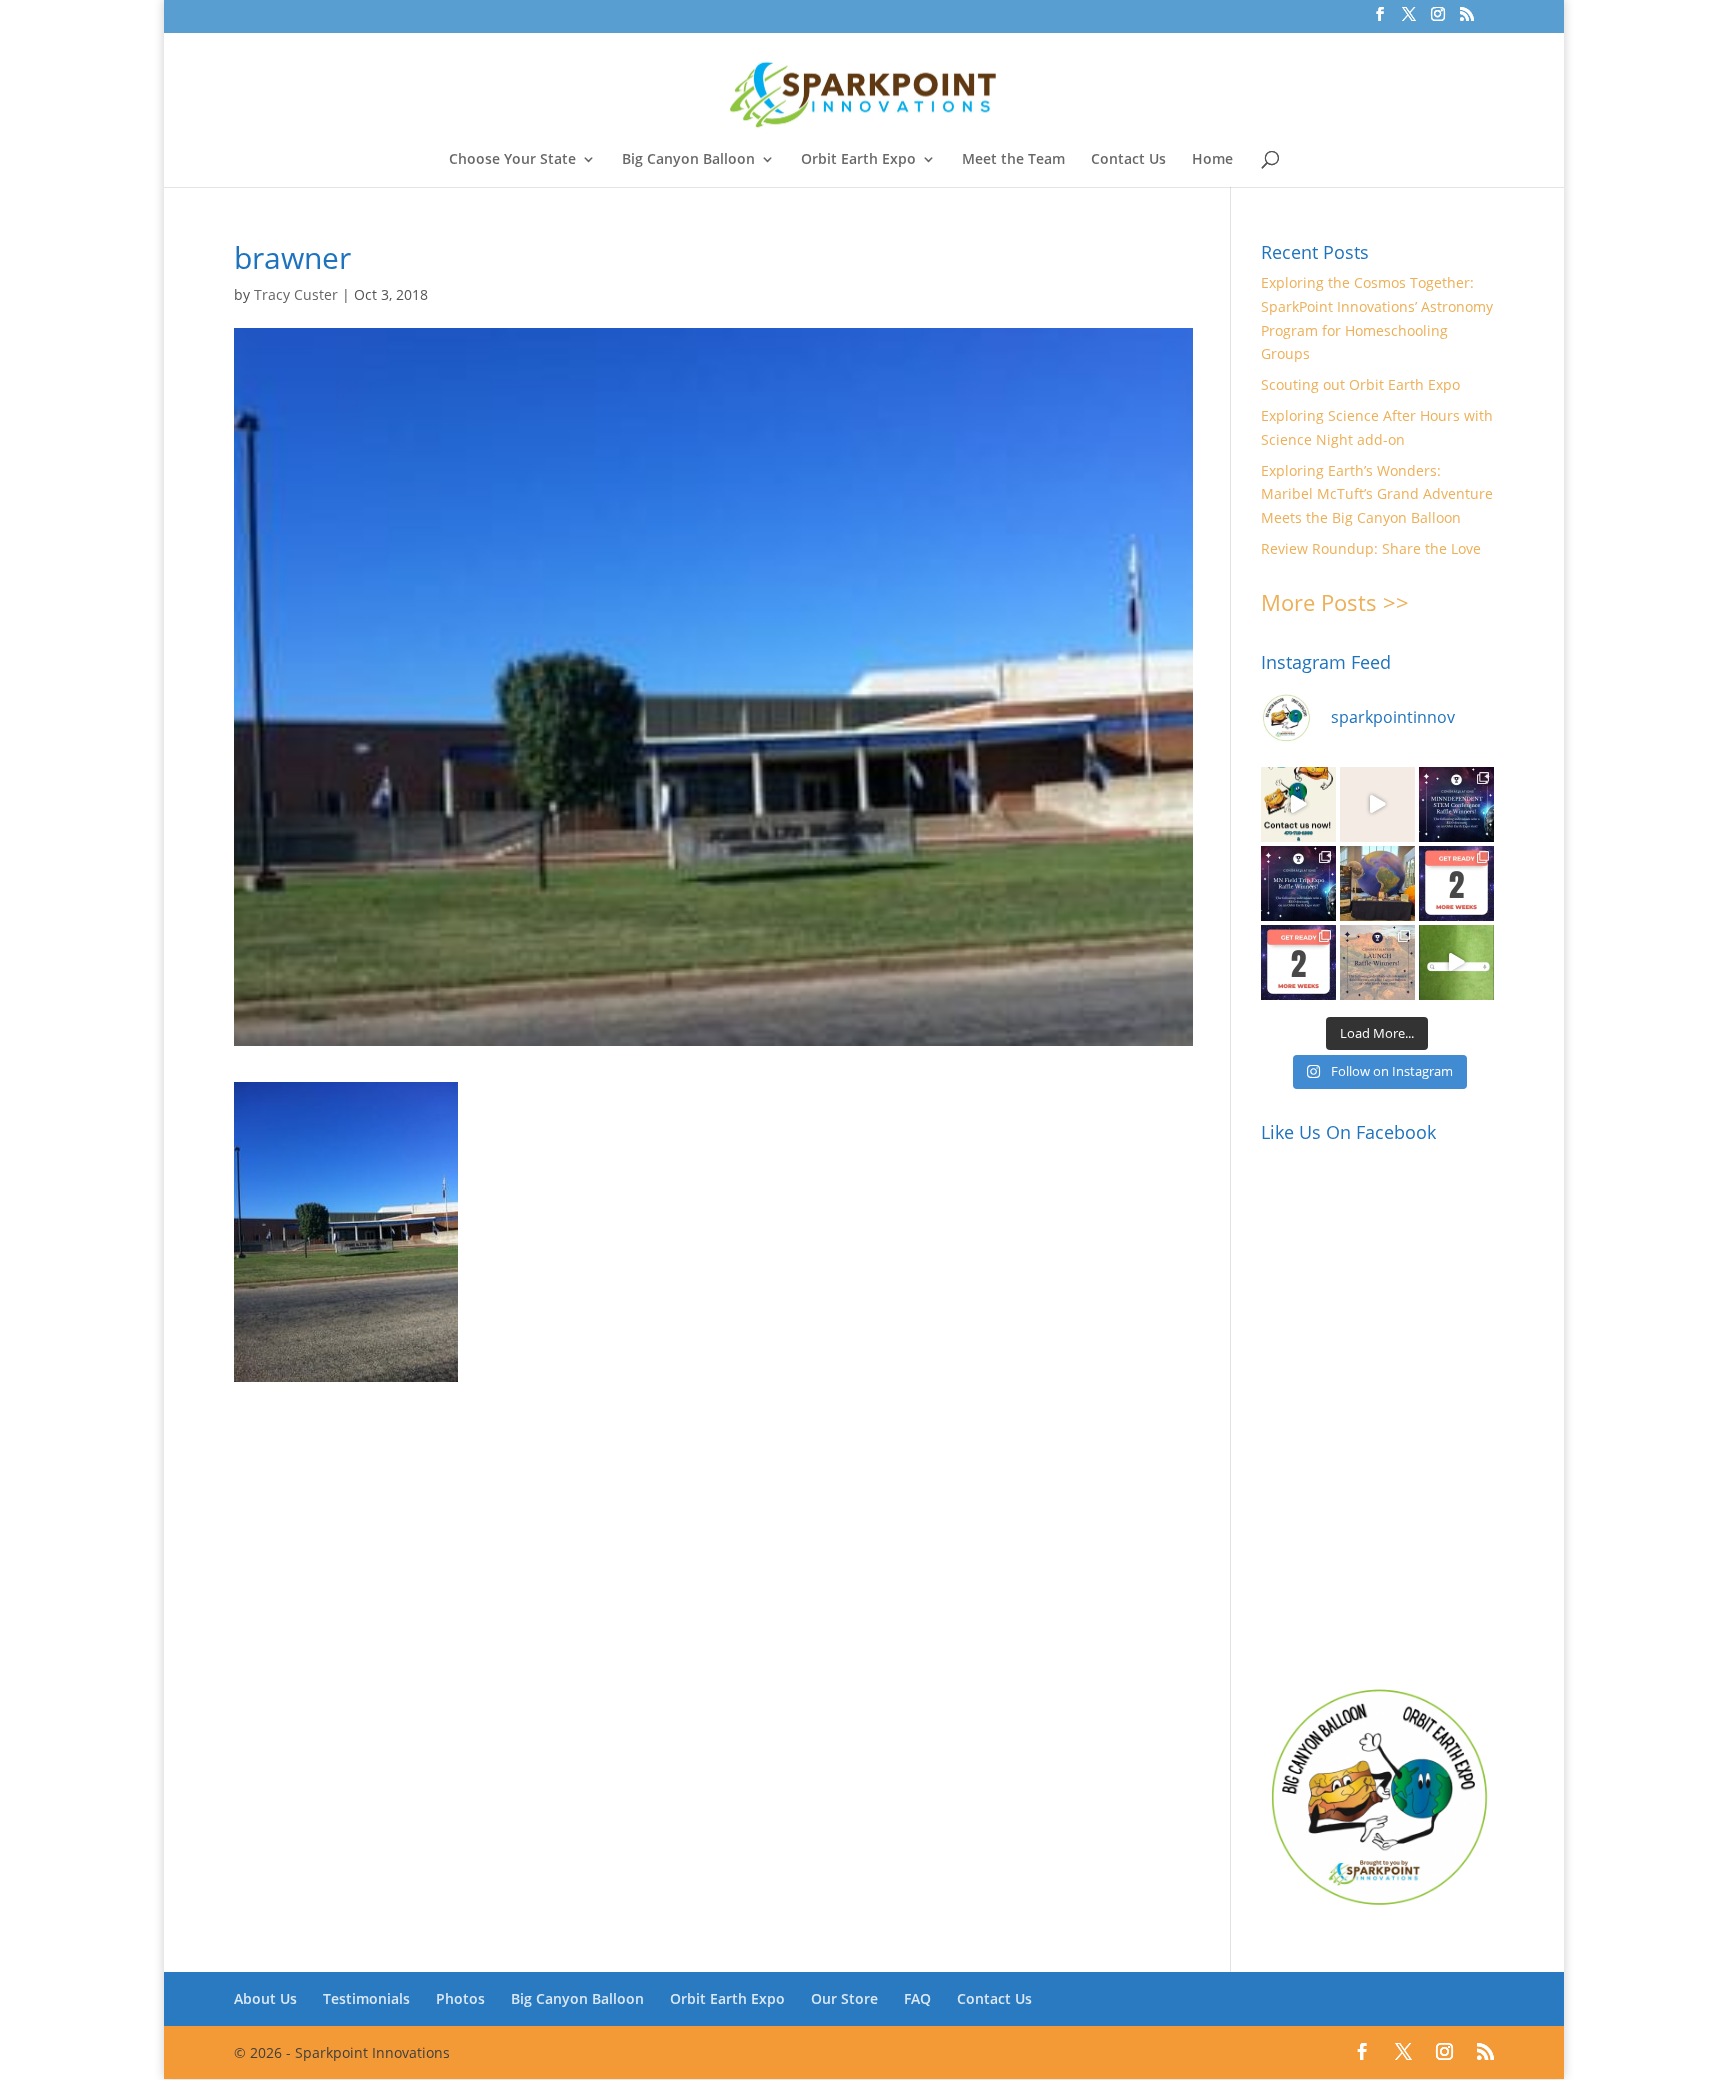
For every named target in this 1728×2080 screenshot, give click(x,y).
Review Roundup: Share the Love (1371, 548)
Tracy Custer (296, 294)
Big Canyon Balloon (688, 160)
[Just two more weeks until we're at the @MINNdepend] (1456, 883)
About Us (265, 1998)
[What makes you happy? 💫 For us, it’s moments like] (1298, 804)
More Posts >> (1335, 602)
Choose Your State (512, 160)
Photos (460, 1998)
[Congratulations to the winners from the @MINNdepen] (1456, 804)
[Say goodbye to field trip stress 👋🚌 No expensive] (1377, 804)
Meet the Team (1013, 160)
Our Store (844, 1998)
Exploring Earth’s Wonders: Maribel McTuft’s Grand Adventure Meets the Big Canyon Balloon (1377, 494)
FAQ (917, 1998)
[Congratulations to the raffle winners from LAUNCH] (1377, 962)
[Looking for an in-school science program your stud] (1456, 962)
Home (1212, 160)
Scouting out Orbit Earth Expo (1360, 384)
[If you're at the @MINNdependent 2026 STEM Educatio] (1377, 883)
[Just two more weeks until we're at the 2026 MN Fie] (1298, 962)
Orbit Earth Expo (858, 160)
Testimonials (366, 1998)
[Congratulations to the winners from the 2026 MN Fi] (1298, 883)
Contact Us (1128, 160)
